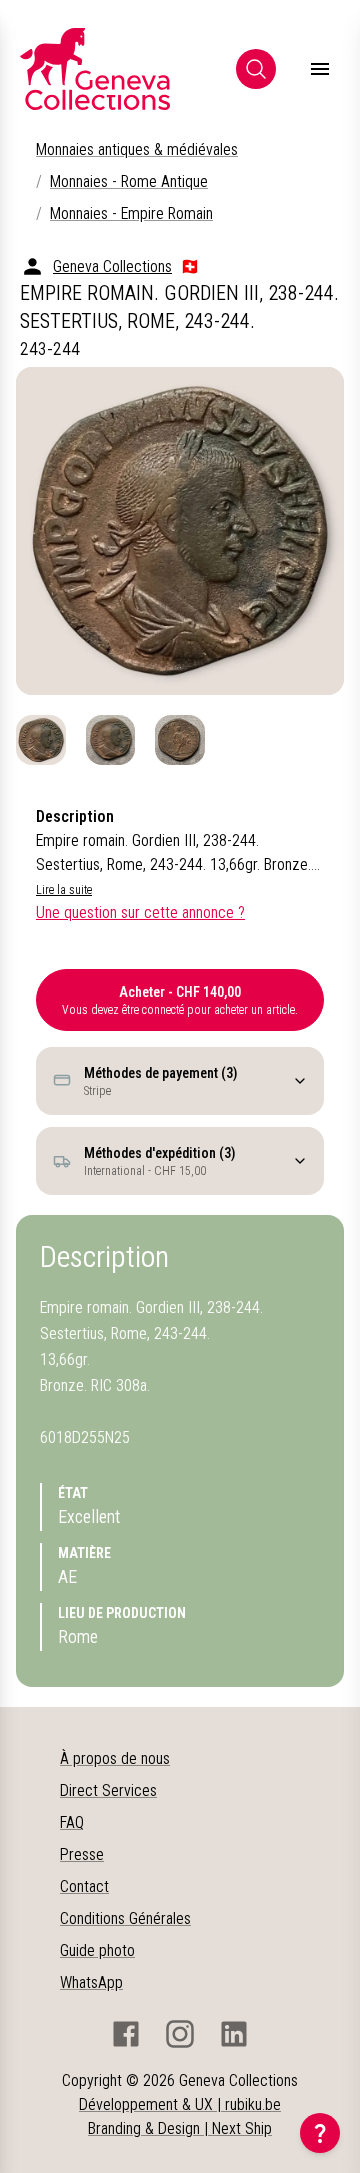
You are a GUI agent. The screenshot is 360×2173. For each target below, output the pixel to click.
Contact (84, 1886)
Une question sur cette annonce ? (140, 912)
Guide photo (97, 1950)
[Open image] (180, 531)
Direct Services (108, 1790)
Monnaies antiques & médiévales (137, 149)
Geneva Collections (112, 266)
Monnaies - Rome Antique (129, 181)
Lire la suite (64, 890)
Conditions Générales (125, 1918)
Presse (82, 1854)
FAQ (72, 1822)
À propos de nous (115, 1758)
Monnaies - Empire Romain (131, 213)
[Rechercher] (256, 69)
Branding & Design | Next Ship (180, 2128)
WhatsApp (91, 1982)
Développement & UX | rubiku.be (180, 2104)
